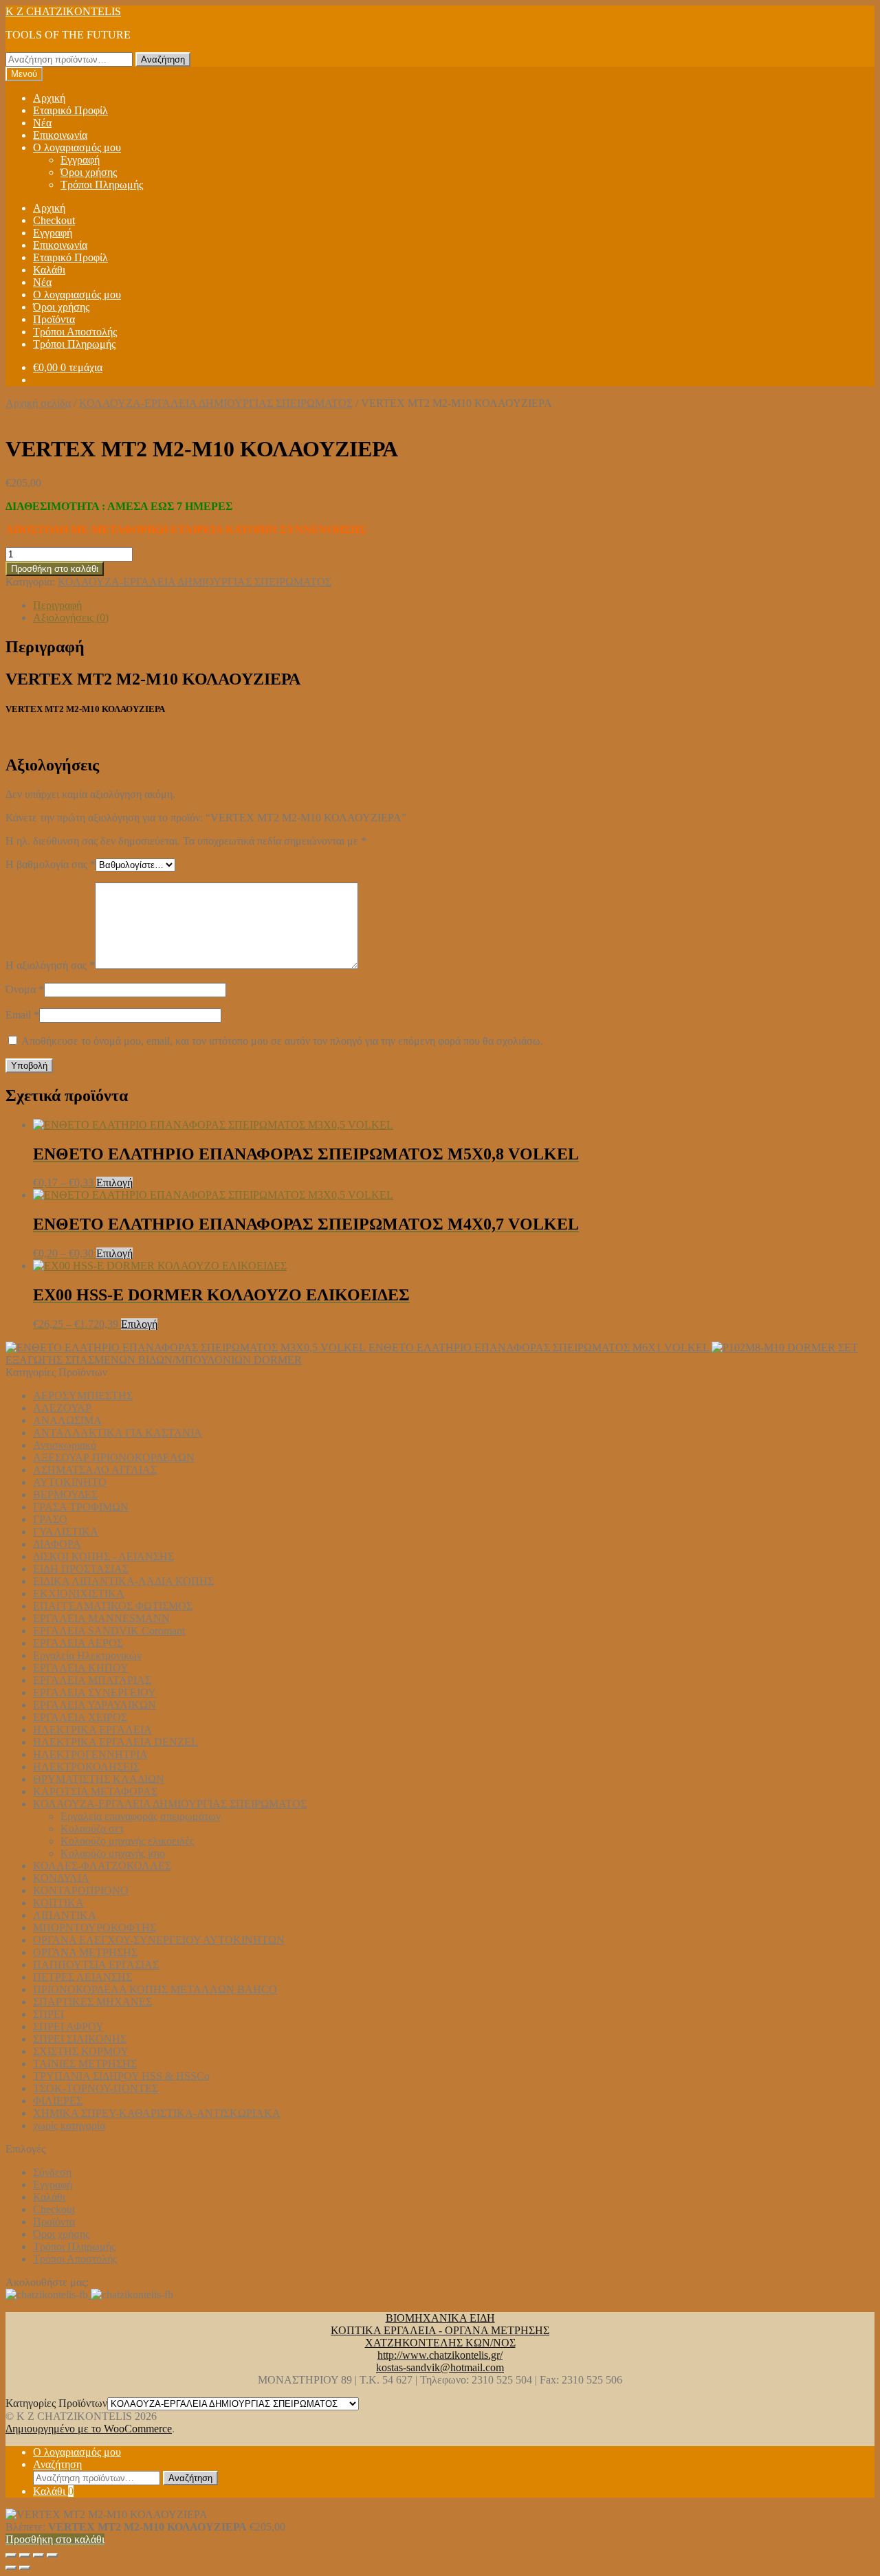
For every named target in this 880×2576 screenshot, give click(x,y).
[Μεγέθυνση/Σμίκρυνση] (11, 2555)
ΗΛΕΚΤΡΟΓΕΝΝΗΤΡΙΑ (90, 1754)
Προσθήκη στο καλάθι (55, 569)
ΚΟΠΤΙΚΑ (58, 1903)
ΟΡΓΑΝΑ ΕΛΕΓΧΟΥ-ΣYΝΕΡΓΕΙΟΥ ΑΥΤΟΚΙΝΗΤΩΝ (159, 1940)
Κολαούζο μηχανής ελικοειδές (127, 1841)
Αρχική (49, 98)
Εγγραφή (80, 160)
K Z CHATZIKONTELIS (63, 11)
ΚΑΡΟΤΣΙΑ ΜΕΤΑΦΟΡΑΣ (95, 1791)
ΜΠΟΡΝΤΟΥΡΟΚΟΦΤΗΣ (95, 1928)
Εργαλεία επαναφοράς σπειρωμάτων (141, 1816)
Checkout (54, 220)
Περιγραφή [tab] (57, 605)
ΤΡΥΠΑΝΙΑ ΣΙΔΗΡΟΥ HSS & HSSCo (121, 2076)
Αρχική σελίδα (38, 403)
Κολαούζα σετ (92, 1829)
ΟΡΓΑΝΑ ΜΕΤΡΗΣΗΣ (85, 1952)
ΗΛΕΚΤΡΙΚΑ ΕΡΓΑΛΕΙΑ (92, 1730)
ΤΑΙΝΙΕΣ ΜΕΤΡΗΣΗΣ (85, 2064)
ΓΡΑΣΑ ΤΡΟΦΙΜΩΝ (81, 1507)
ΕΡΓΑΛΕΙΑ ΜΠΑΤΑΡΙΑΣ (92, 1680)
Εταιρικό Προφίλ (70, 110)
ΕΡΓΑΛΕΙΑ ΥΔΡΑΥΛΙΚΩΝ (95, 1705)
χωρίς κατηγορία (69, 2125)
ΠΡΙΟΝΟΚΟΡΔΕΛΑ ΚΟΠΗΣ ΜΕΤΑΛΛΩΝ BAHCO (155, 1989)
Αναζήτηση (163, 59)
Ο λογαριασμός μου (77, 147)
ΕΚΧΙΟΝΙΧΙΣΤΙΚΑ (79, 1594)
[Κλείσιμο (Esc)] (52, 2555)
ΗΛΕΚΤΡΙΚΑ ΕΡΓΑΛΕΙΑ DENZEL (115, 1742)
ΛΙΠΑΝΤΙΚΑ (65, 1915)
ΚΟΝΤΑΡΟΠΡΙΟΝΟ (81, 1890)
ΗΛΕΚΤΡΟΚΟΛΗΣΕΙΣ (86, 1767)
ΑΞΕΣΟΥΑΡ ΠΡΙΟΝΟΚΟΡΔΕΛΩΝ (114, 1457)
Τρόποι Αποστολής (75, 332)
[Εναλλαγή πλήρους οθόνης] (25, 2555)
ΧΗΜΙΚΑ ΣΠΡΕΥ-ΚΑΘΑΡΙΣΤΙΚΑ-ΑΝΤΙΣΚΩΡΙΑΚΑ (157, 2113)
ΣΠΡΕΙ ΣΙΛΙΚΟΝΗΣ (80, 2039)
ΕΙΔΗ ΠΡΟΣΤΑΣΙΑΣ (81, 1569)
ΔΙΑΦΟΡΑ (57, 1544)
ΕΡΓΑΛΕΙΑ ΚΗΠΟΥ (81, 1668)
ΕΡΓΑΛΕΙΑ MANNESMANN (101, 1618)
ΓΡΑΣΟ (50, 1519)
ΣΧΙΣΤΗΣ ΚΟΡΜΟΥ (81, 2051)
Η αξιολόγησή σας (50, 965)
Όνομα (25, 989)
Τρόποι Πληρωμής (102, 185)
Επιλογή (114, 1182)
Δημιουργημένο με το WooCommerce (89, 2429)
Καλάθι (49, 270)
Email (22, 1015)
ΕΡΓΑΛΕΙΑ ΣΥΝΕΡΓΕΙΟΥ (95, 1692)
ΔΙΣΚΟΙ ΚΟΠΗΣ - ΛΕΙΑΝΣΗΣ (103, 1556)
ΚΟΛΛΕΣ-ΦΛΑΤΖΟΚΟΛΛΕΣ (102, 1866)
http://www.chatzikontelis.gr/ (440, 2355)
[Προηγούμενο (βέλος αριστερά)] (11, 2568)
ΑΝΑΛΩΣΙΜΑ (67, 1420)
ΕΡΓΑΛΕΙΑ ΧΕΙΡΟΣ (80, 1717)
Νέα (42, 123)
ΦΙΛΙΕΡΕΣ (58, 2101)
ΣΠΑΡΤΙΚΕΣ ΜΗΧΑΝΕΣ (92, 2002)
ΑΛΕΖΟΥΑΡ (62, 1408)
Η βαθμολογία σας (51, 864)
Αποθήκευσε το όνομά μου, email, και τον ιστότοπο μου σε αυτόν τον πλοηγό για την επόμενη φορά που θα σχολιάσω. (282, 1041)
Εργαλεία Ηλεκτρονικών (87, 1655)
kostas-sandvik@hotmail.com (440, 2367)
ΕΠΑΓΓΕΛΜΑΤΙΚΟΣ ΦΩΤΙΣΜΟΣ (113, 1606)
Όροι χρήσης (89, 172)
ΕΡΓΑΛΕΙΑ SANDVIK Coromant (109, 1631)
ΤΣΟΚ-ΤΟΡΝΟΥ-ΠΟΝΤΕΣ (96, 2088)
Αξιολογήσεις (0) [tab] (71, 618)
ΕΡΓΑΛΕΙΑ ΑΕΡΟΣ (78, 1643)
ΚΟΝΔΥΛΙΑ (61, 1878)
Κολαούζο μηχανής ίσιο (113, 1853)
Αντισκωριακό (65, 1445)
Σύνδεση (52, 2172)
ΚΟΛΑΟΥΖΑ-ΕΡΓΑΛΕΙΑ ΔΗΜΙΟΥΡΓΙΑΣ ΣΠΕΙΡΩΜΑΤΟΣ (216, 403)
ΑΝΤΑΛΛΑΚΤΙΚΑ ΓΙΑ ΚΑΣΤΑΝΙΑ (118, 1433)
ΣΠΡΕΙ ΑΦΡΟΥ (68, 2027)
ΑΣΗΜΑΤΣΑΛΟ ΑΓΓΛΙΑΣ (95, 1470)
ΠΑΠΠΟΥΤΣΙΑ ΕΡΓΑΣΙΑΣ (96, 1965)
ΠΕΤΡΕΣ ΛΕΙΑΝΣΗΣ (82, 1977)
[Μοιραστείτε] (38, 2555)
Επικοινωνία (60, 135)
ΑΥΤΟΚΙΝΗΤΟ (70, 1482)
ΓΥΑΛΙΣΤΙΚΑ (66, 1532)
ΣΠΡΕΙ (48, 2014)
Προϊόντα (54, 319)
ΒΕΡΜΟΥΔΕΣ (65, 1495)
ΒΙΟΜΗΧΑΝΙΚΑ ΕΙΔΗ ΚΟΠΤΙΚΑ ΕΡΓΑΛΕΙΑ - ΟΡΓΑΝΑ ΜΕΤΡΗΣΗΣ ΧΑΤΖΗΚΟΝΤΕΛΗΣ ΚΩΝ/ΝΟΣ (440, 2330)
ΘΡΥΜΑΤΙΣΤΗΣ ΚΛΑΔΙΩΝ (99, 1779)
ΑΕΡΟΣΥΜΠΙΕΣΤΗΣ (83, 1396)
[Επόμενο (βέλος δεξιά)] (25, 2568)
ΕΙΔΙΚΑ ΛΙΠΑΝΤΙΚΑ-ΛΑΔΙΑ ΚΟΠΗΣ (123, 1581)
